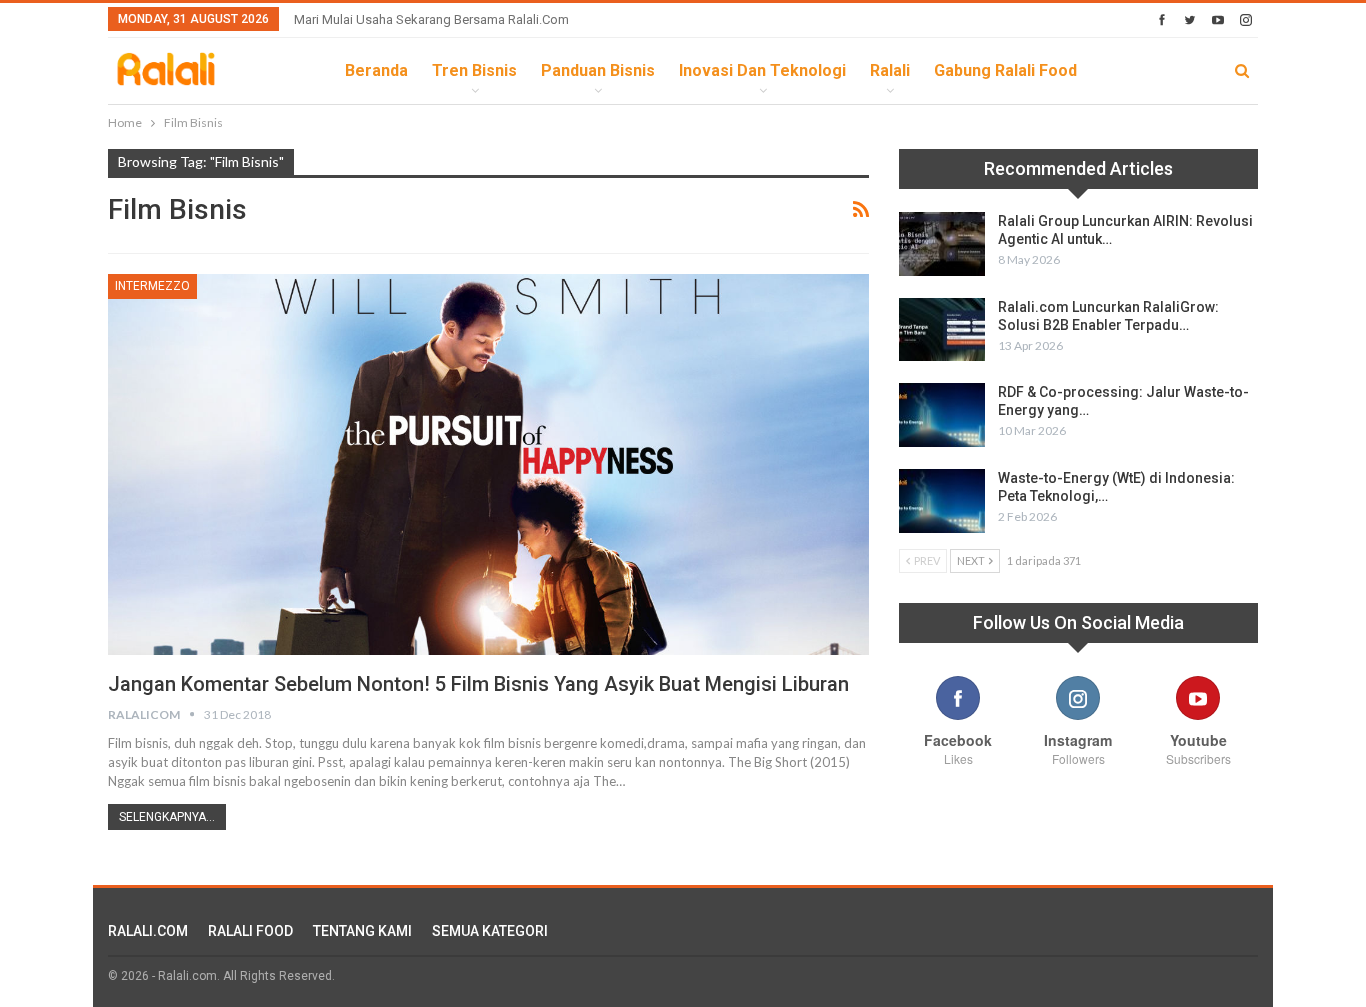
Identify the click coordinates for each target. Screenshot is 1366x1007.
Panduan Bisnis (598, 70)
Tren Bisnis (474, 70)
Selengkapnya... (167, 817)
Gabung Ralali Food (1005, 70)
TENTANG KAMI (362, 931)
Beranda (376, 70)
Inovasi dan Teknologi (762, 70)
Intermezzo (152, 286)
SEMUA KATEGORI (490, 931)
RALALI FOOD (250, 931)
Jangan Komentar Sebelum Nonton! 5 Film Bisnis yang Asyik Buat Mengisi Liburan (478, 684)
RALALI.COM (148, 931)
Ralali (890, 70)
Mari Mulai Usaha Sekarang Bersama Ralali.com (431, 19)
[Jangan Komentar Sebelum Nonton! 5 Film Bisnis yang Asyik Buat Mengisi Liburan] (488, 464)
